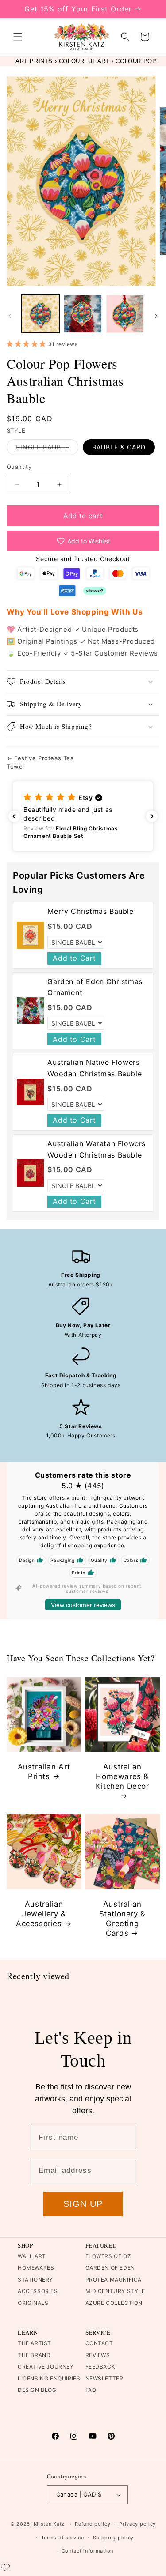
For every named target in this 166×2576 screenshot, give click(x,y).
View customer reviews (83, 1605)
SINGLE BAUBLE (47, 449)
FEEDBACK (100, 2367)
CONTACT (99, 2343)
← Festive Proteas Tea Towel (40, 762)
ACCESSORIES (38, 2291)
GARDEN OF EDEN (110, 2268)
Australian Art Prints (44, 1771)
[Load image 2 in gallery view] (83, 314)
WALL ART (32, 2256)
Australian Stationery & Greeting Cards (122, 1918)
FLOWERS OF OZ (108, 2256)
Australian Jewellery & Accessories (41, 1913)
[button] (18, 37)
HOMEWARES (36, 2268)
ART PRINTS (34, 61)
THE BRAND (34, 2355)
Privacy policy (137, 2524)
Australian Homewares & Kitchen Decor (122, 1776)
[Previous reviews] (14, 816)
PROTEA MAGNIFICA (114, 2280)
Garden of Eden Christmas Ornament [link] (95, 987)
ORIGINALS (33, 2303)
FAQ (91, 2390)
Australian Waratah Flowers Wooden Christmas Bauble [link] (97, 1149)
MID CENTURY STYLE (115, 2291)
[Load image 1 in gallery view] (41, 314)
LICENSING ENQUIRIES (49, 2378)
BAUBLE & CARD (119, 447)
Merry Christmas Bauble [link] (90, 911)
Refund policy (93, 2524)
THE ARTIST (35, 2343)
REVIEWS (98, 2355)
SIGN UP (83, 2204)
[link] (30, 935)
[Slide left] (10, 316)
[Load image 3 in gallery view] (125, 314)
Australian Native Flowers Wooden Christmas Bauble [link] (95, 1068)
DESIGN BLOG (37, 2390)
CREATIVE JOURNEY (46, 2367)
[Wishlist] (5, 2567)
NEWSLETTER (104, 2378)
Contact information (87, 2551)
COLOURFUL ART (84, 61)
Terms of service (63, 2538)
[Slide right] (156, 316)
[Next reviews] (152, 816)
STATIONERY (35, 2280)
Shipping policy (114, 2538)
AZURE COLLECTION (114, 2303)
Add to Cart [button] (74, 958)
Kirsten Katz (49, 2524)
